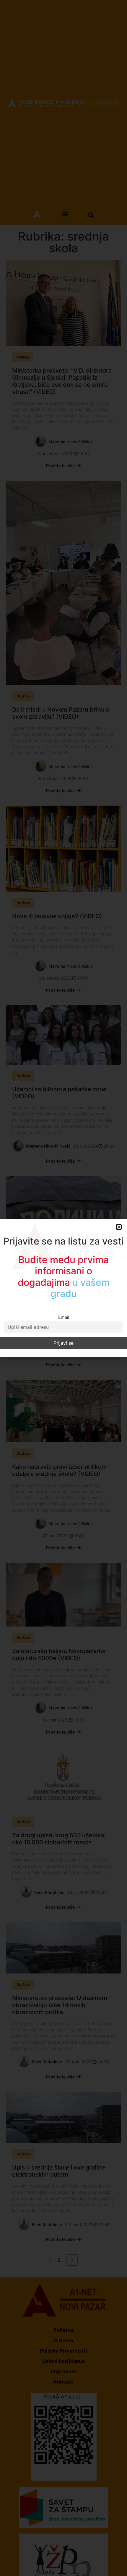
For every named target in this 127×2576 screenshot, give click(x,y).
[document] (63, 1288)
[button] (119, 1233)
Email (63, 1312)
